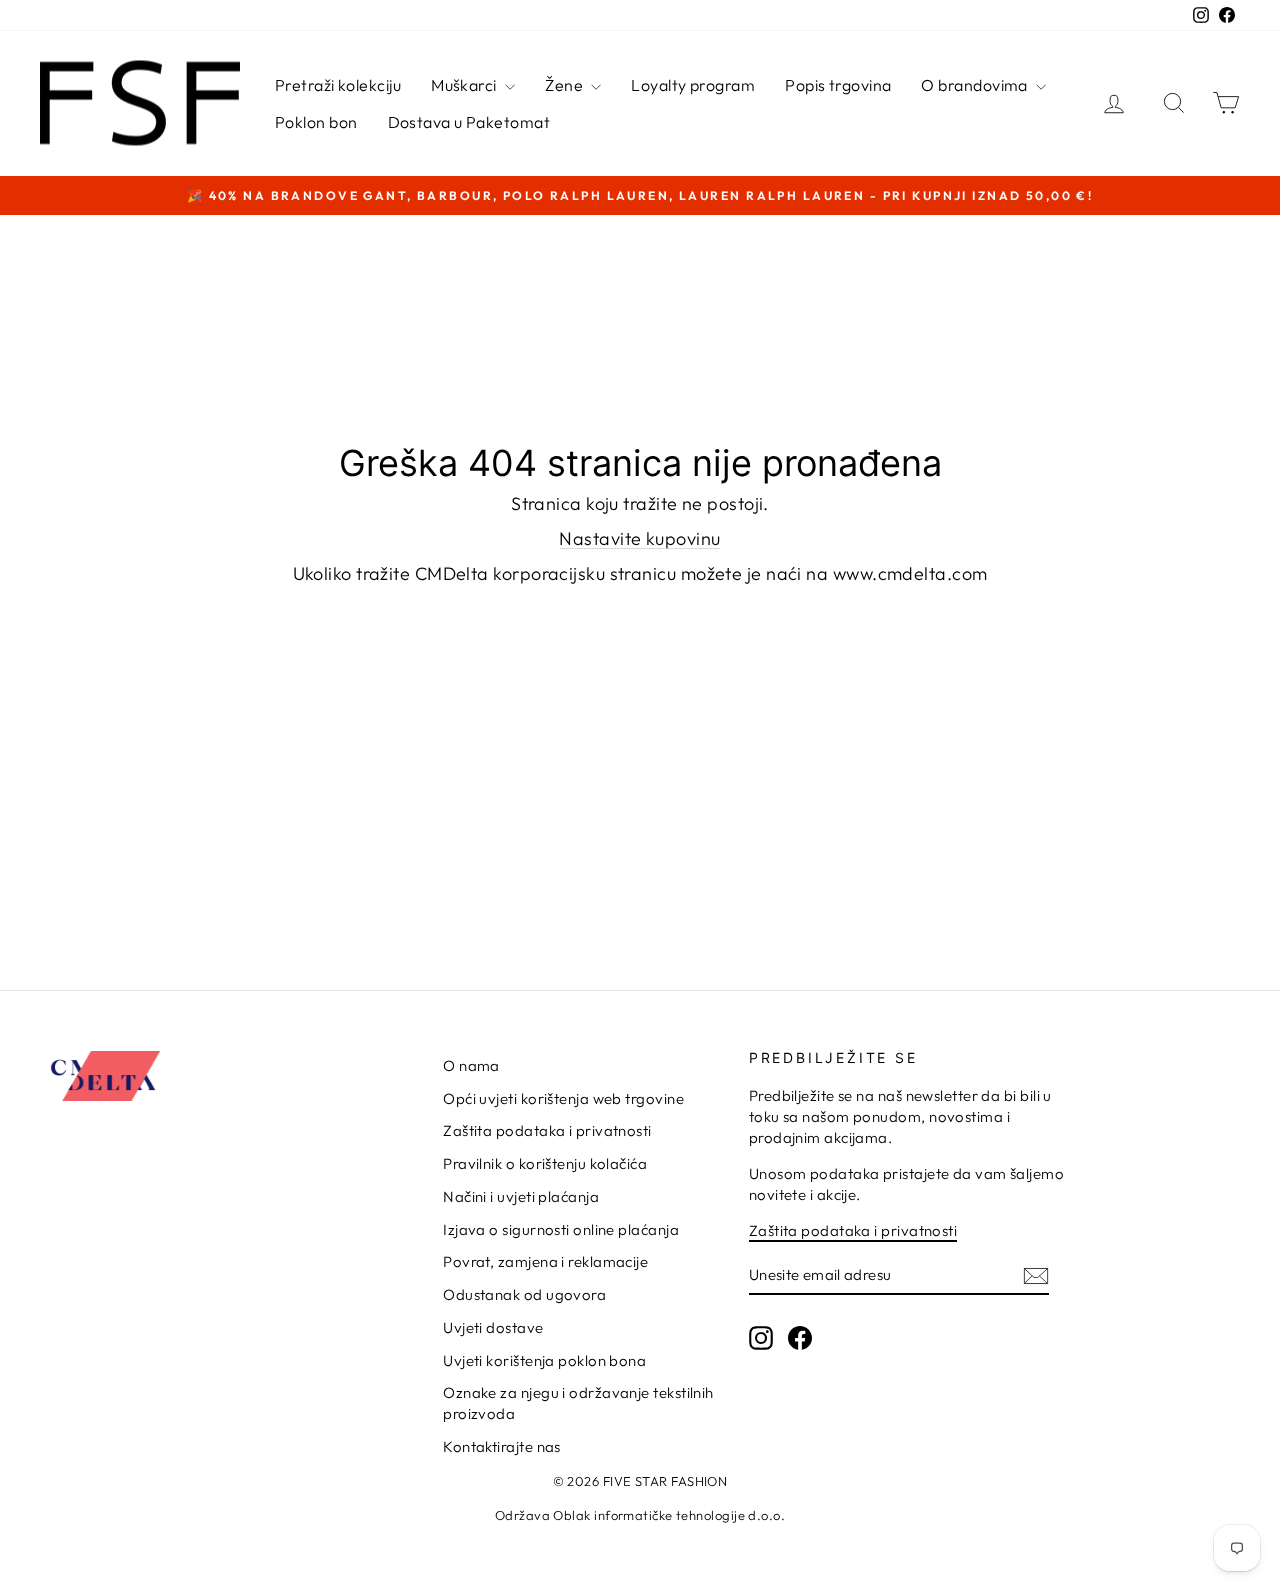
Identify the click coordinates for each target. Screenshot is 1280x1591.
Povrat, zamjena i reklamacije (545, 1261)
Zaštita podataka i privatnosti (547, 1130)
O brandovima (976, 85)
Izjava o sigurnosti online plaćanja (561, 1229)
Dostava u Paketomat (469, 122)
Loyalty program (693, 85)
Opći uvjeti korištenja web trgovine (563, 1098)
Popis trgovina (838, 85)
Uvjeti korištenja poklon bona (544, 1360)
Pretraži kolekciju (338, 85)
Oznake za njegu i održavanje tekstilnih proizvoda (578, 1403)
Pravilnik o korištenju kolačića (545, 1163)
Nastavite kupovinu (639, 538)
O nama (471, 1065)
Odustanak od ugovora (524, 1294)
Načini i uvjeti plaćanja (521, 1196)
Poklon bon (316, 122)
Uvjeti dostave (493, 1327)
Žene (565, 85)
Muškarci (465, 85)
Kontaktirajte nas (502, 1446)
